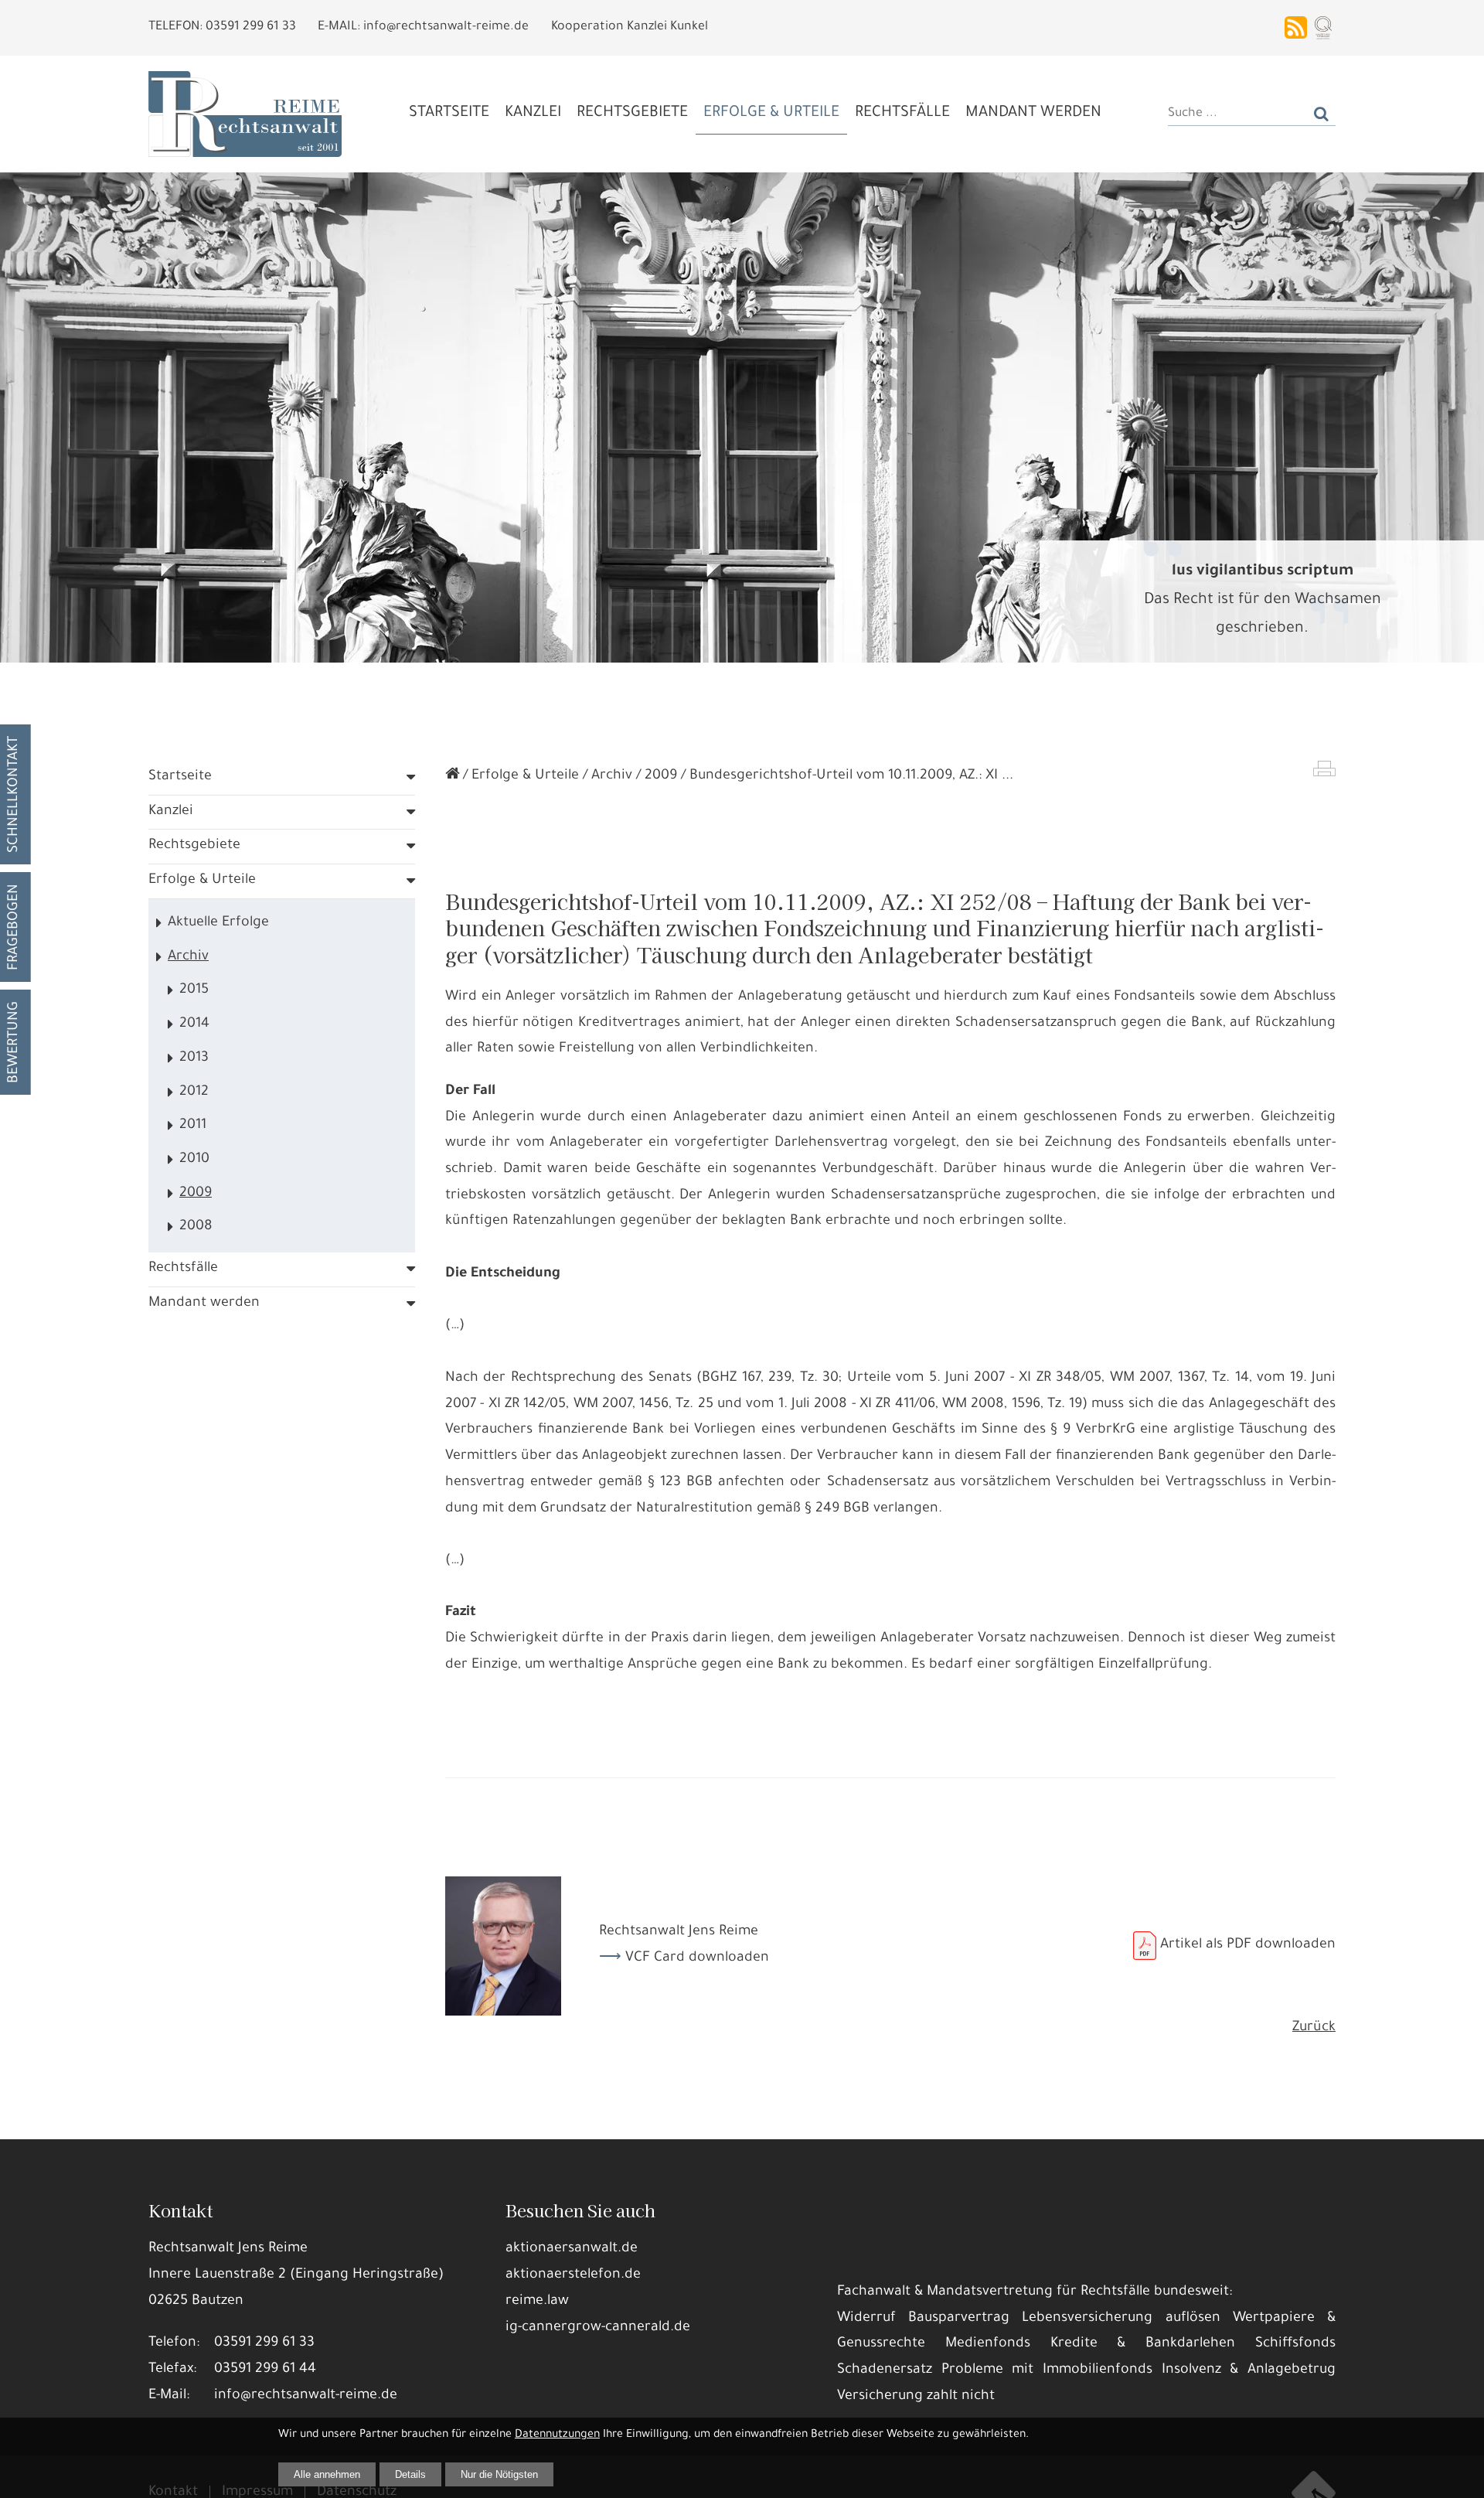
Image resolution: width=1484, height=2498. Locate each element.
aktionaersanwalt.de (572, 2249)
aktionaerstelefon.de (573, 2275)
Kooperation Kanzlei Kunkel (630, 27)
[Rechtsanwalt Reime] (452, 776)
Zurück (1314, 2028)
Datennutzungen (557, 2435)
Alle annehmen (327, 2474)
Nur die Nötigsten (499, 2474)
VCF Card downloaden (697, 1958)
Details (410, 2474)
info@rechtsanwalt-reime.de (306, 2396)
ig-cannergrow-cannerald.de (598, 2328)
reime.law (537, 2302)
